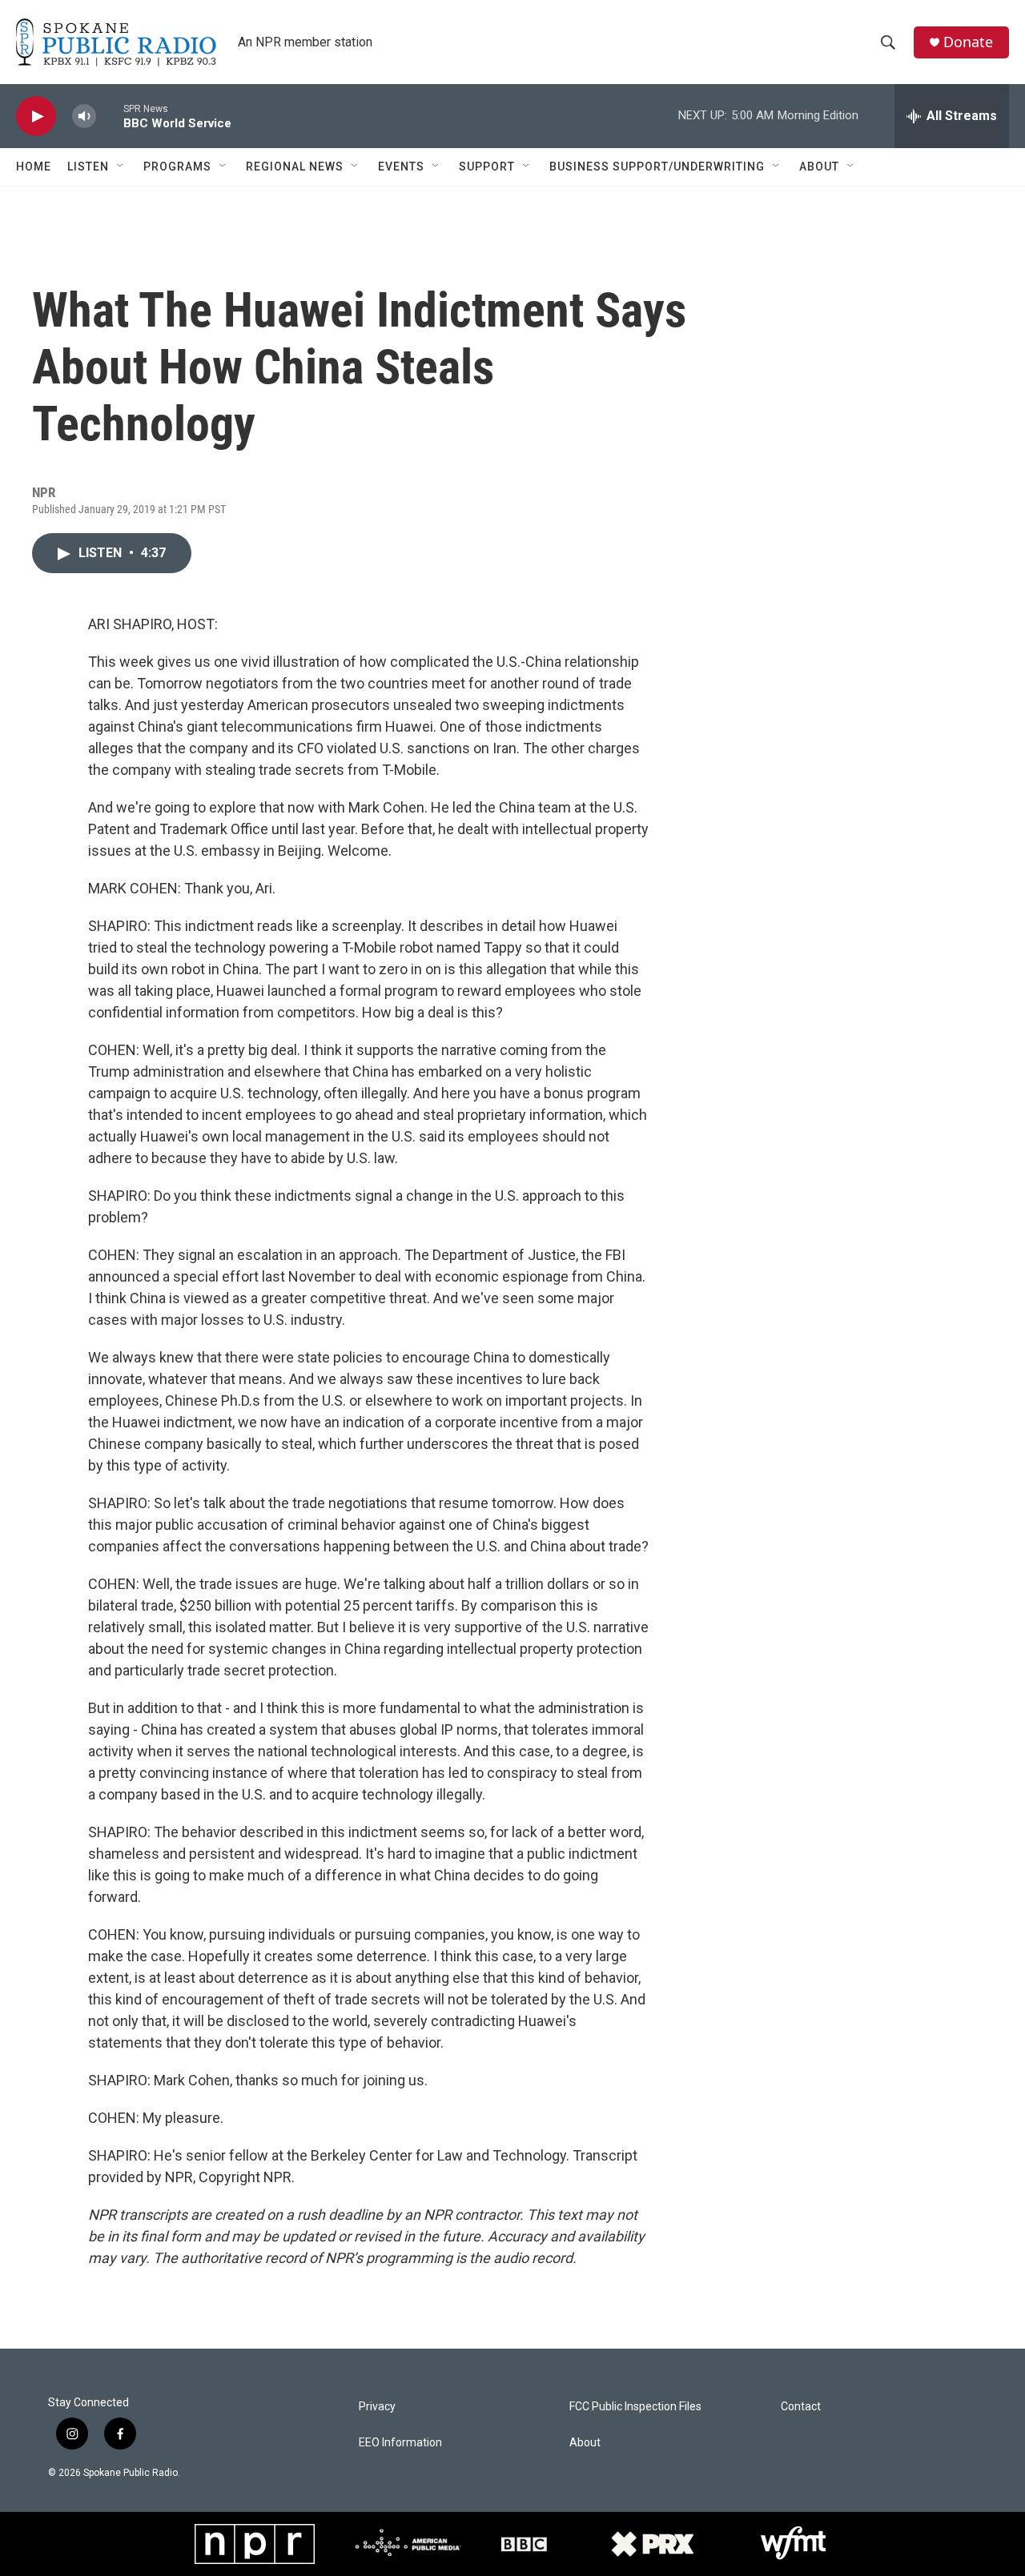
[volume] (84, 116)
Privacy (377, 2407)
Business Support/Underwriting (657, 167)
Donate (968, 42)
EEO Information (400, 2443)
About (819, 167)
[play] (36, 116)
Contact (801, 2407)
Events (401, 167)
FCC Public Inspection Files (635, 2407)
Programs (177, 167)
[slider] (110, 116)
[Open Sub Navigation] (121, 167)
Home (34, 167)
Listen (88, 167)
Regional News (295, 167)
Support (487, 167)
